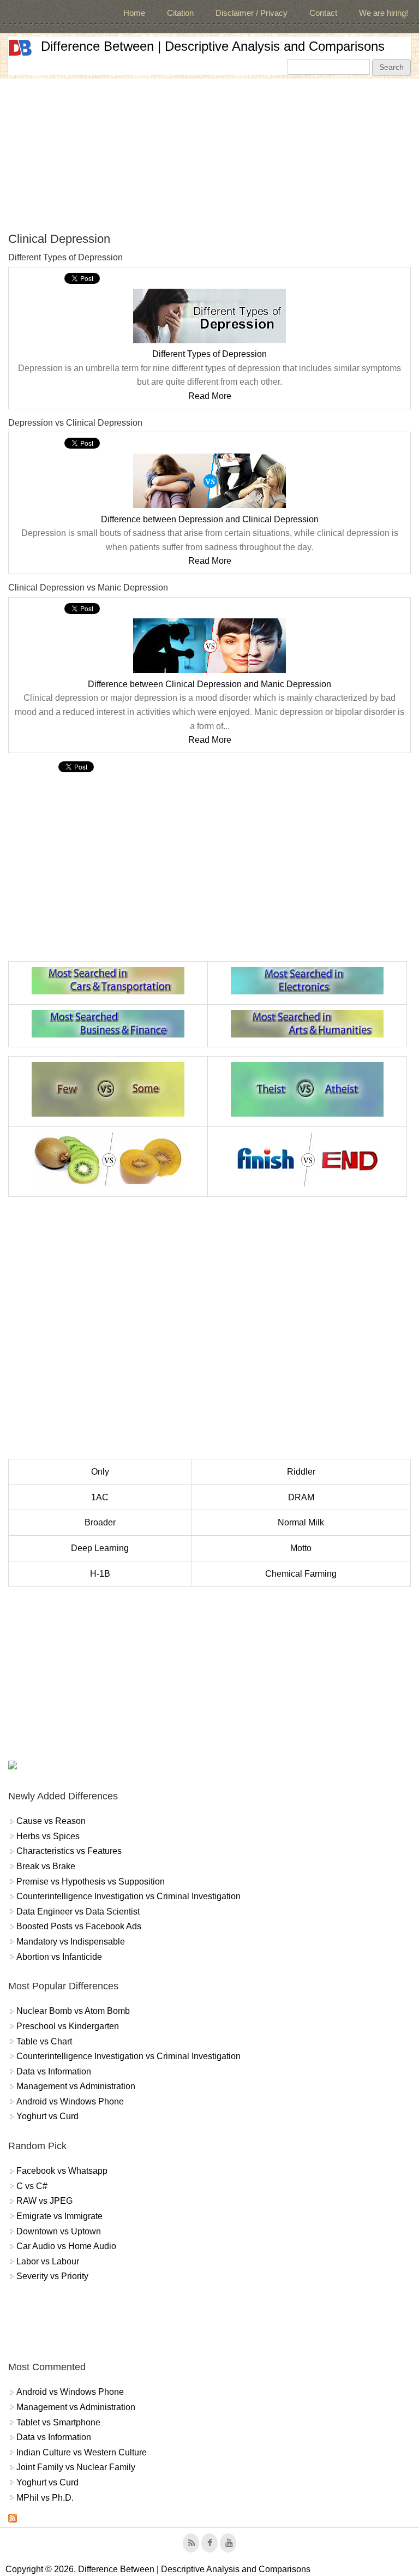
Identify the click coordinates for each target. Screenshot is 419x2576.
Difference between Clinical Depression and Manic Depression (209, 684)
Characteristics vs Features (69, 1851)
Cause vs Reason (51, 1821)
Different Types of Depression (209, 354)
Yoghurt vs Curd (47, 2116)
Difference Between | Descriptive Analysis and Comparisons (213, 46)
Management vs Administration (76, 2086)
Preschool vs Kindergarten (68, 2026)
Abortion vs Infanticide (59, 1957)
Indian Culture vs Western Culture (82, 2452)
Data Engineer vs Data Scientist (78, 1912)
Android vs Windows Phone (70, 2101)
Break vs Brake (46, 1866)
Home (134, 13)
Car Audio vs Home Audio (66, 2246)
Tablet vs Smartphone (58, 2422)
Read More (210, 396)
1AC (100, 1497)
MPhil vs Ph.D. (45, 2498)
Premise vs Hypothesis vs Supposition (91, 1882)
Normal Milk (301, 1522)
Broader (100, 1522)
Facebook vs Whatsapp (62, 2171)
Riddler (301, 1472)
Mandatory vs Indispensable (71, 1942)
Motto (301, 1548)
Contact (323, 13)
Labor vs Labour (48, 2261)
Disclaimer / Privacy (252, 13)
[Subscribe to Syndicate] (13, 2520)
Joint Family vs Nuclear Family (76, 2467)
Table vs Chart (44, 2041)
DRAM (301, 1497)
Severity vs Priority (52, 2276)
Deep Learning (100, 1548)
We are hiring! (384, 13)
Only (100, 1472)
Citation (180, 13)
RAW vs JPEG (44, 2201)
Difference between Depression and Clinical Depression (210, 519)
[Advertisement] (209, 155)
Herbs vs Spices (48, 1836)
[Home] (20, 48)
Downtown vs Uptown (59, 2231)
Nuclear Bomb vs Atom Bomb (73, 2011)
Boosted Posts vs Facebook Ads (79, 1926)
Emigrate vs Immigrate (59, 2216)
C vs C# (32, 2186)
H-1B (100, 1574)
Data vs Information (54, 2071)
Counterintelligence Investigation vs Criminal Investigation (128, 1896)
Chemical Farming (301, 1574)
